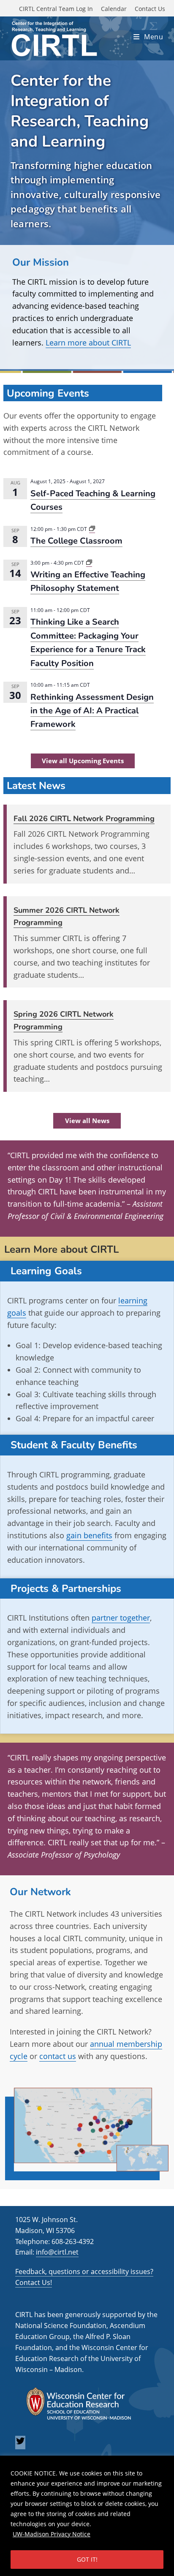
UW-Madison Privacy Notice (52, 2534)
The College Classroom (76, 541)
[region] (87, 2516)
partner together (121, 1618)
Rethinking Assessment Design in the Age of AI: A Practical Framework (92, 711)
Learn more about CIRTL (88, 343)
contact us (58, 2056)
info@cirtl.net (57, 2252)
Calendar (114, 9)
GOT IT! (87, 2559)
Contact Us (150, 9)
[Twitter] (20, 2443)
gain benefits (89, 1535)
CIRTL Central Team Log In (56, 9)
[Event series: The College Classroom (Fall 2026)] (92, 529)
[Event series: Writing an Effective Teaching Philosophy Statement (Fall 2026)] (89, 563)
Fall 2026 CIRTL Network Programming (84, 819)
